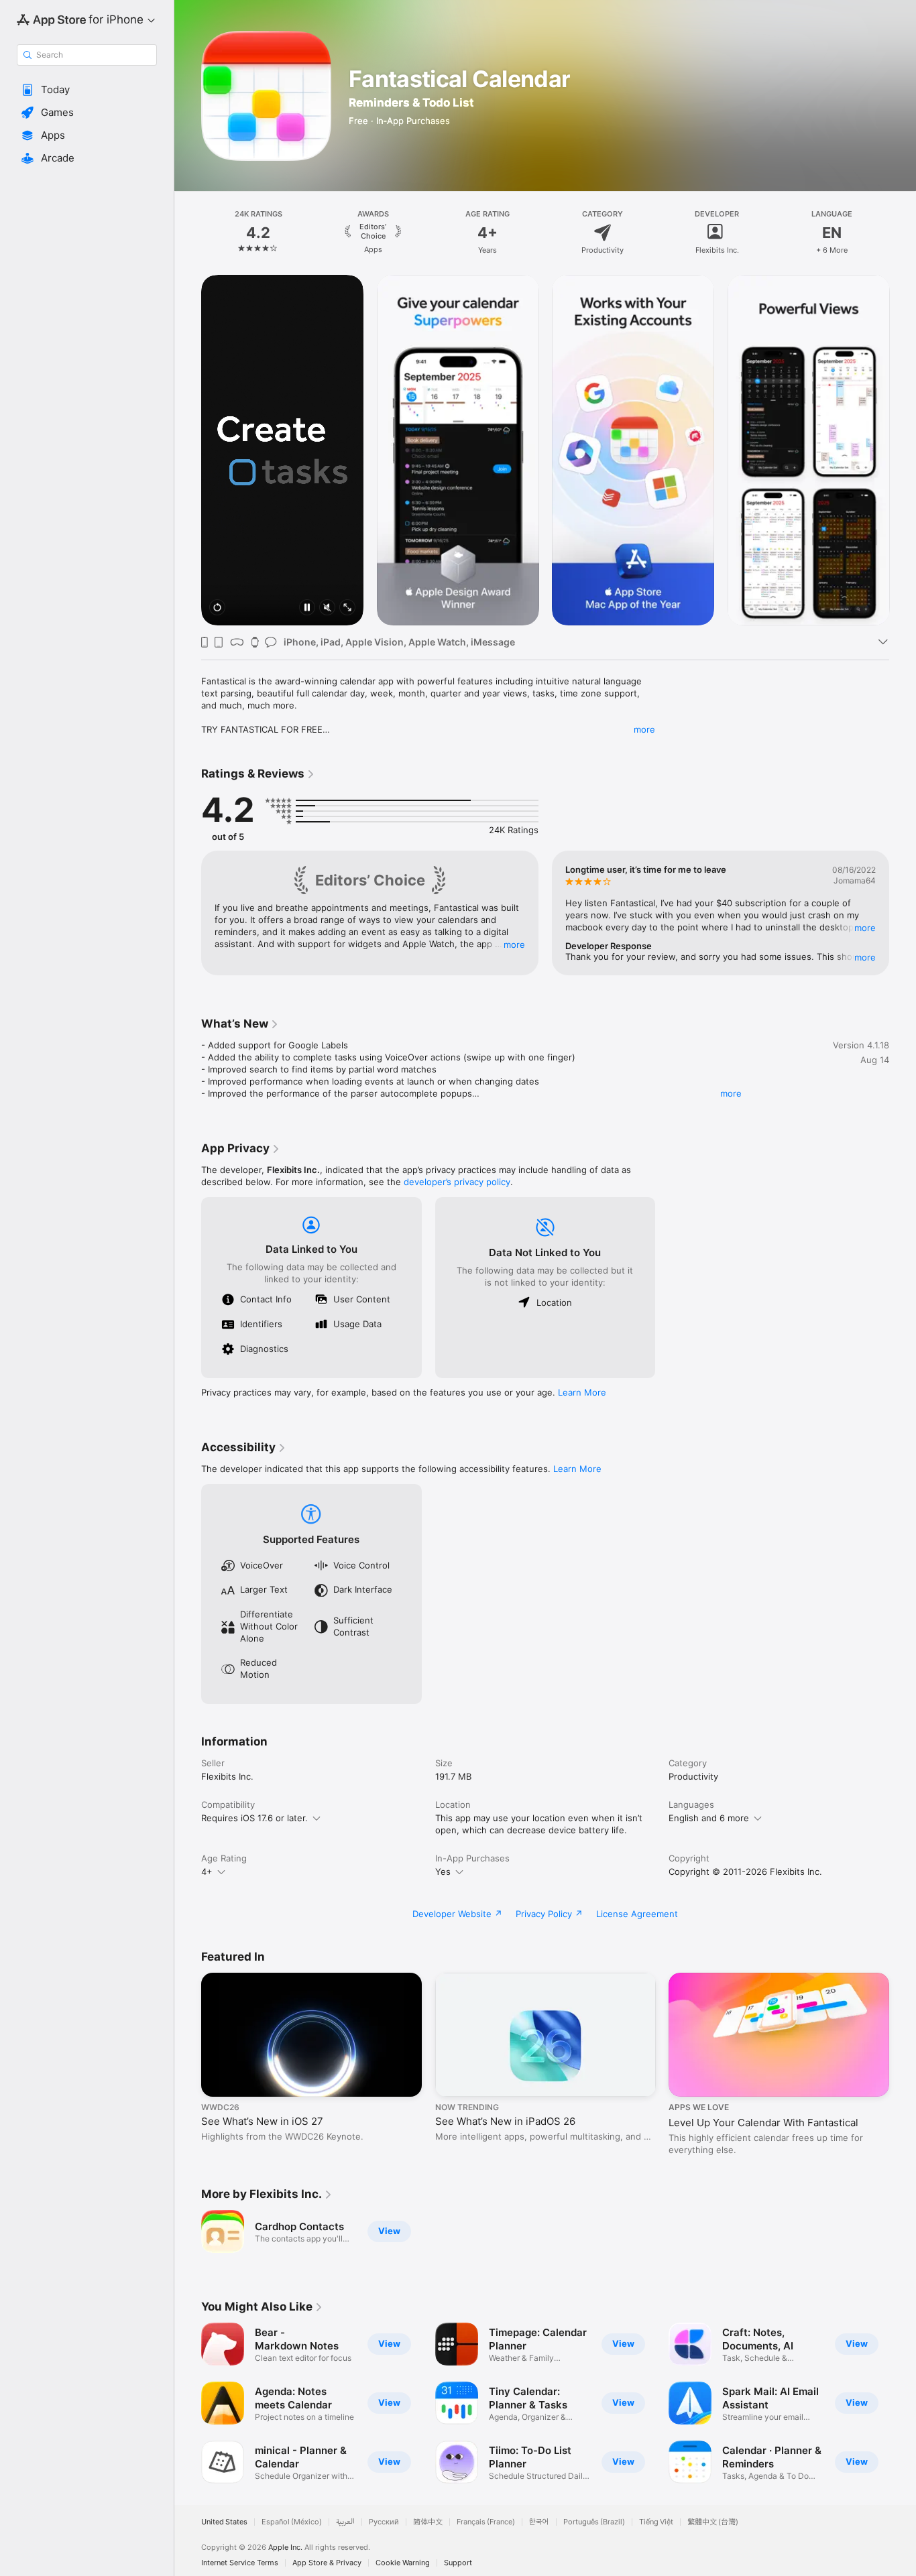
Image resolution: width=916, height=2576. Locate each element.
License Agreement (637, 1914)
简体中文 (428, 2522)
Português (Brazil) (594, 2522)
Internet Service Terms (240, 2563)
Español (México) (292, 2522)
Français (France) (486, 2522)
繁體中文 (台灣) (713, 2522)
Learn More (582, 1392)
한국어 (539, 2522)
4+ (207, 1872)
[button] (87, 90)
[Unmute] (327, 608)
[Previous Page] (188, 233)
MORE (514, 944)
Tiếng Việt (656, 2522)
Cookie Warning (403, 2563)
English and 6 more (709, 1818)
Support (458, 2563)
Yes (443, 1872)
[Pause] (307, 608)
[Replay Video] (217, 608)
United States (224, 2522)
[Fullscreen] (347, 608)
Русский (384, 2522)
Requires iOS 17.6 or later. (254, 1818)
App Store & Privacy (327, 2563)
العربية (345, 2522)
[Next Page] (903, 233)
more (644, 729)
